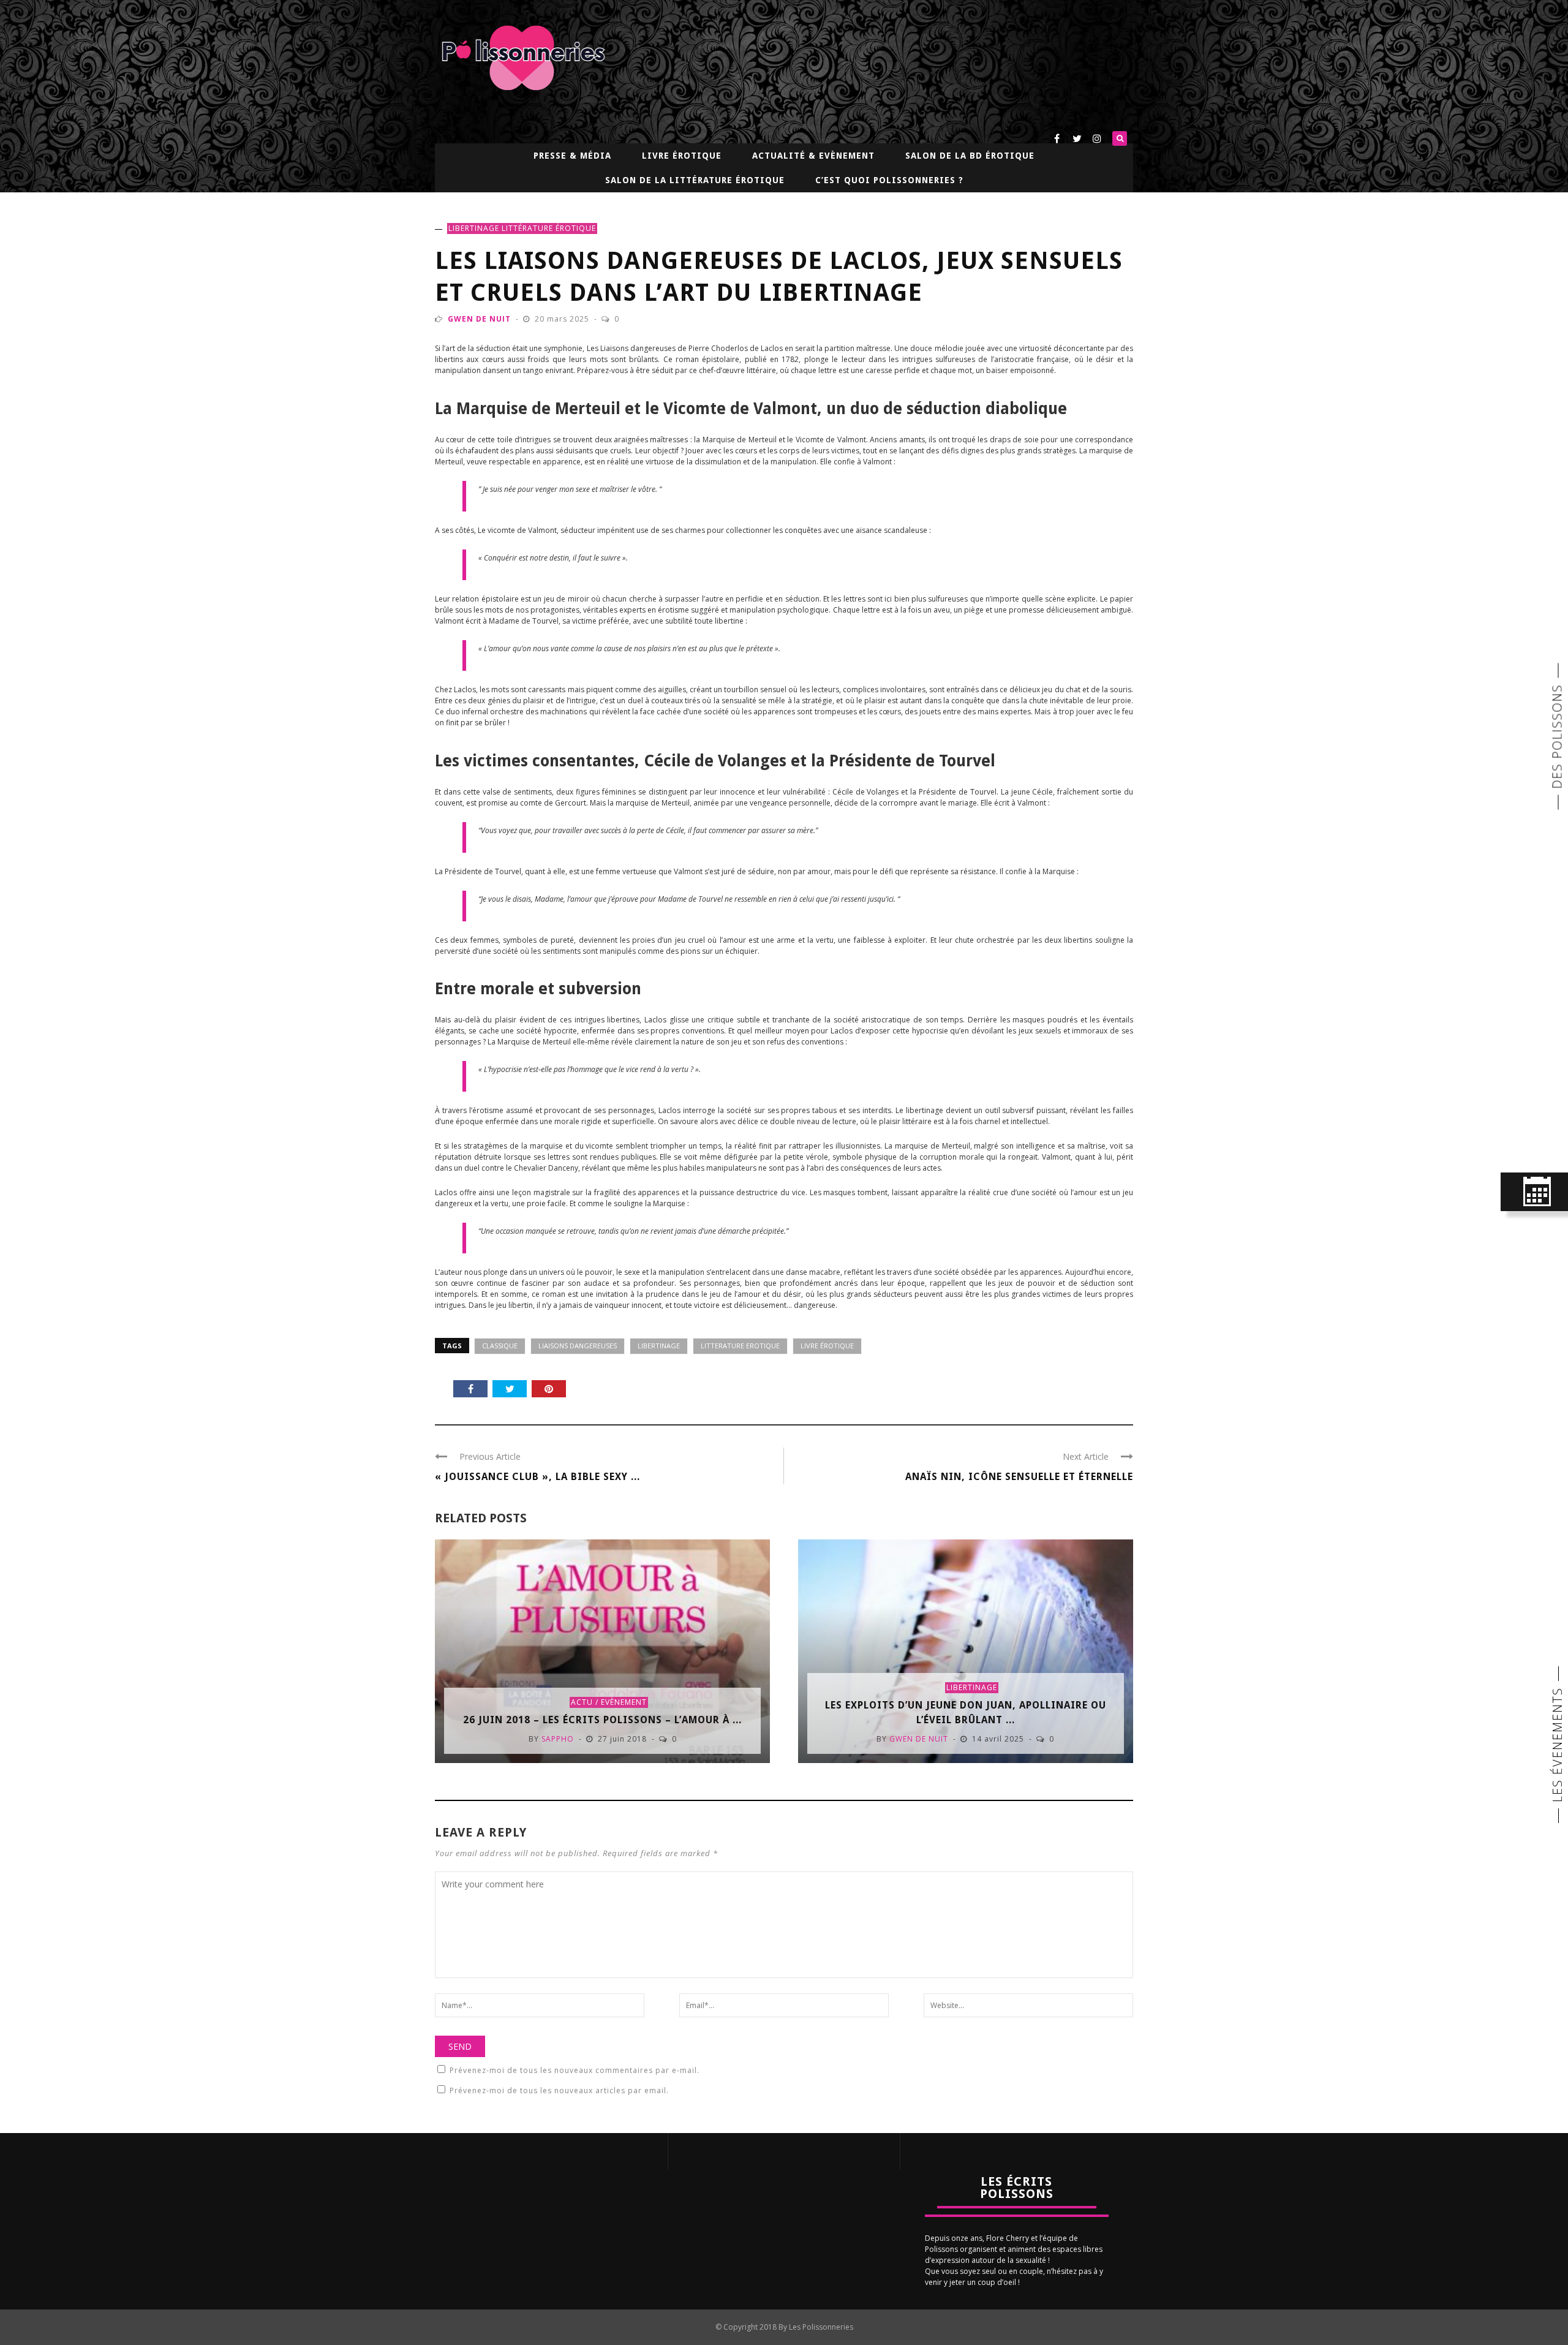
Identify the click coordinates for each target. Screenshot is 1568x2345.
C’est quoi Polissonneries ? (889, 180)
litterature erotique (740, 1346)
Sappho (558, 1739)
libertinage (474, 228)
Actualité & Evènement (813, 156)
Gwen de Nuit (479, 319)
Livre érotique (682, 156)
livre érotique (827, 1346)
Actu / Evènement (609, 1702)
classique (500, 1346)
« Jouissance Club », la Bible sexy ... (537, 1477)
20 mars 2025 (563, 319)
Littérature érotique (549, 228)
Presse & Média (572, 156)
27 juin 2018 (624, 1739)
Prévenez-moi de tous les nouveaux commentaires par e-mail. (575, 2070)
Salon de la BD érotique (970, 156)
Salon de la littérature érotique (695, 180)
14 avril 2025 (999, 1739)
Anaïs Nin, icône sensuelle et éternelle (1019, 1477)
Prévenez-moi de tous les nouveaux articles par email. (559, 2090)
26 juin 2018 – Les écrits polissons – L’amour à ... (602, 1720)
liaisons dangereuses (578, 1346)
